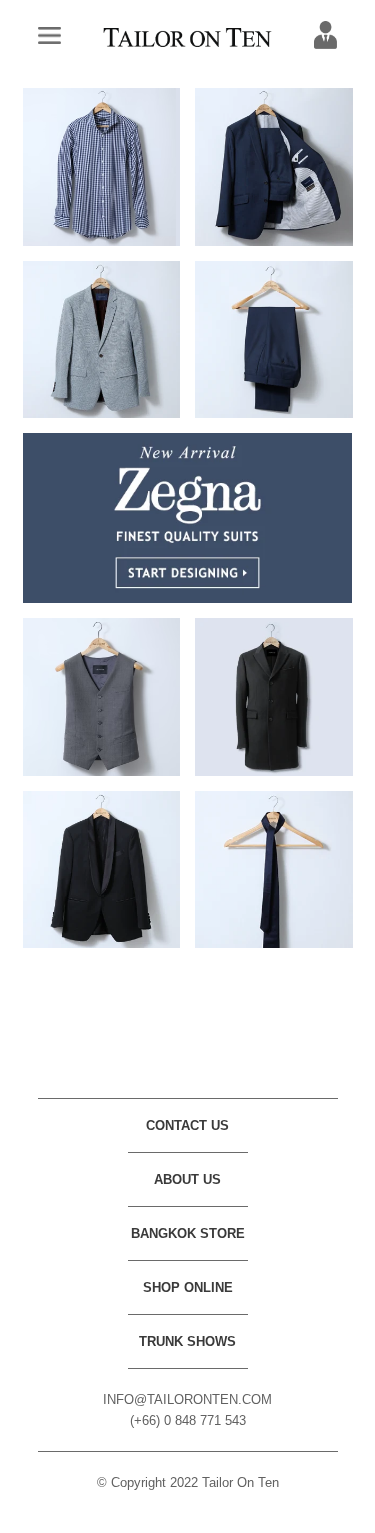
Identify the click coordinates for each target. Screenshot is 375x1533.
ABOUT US (187, 1179)
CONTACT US (187, 1125)
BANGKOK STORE (188, 1233)
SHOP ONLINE (188, 1287)
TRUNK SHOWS (187, 1341)
